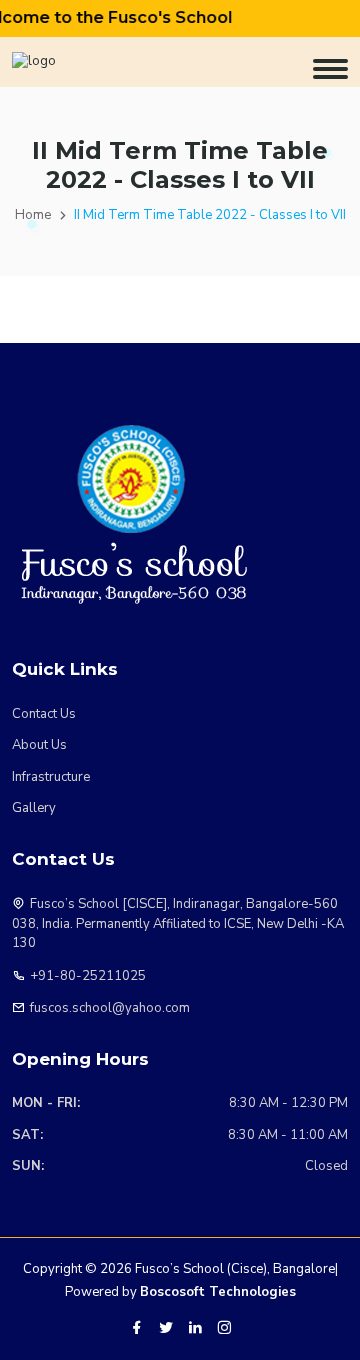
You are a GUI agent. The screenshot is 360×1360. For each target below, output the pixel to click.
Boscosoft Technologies (218, 1292)
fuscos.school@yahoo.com (110, 1008)
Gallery (34, 808)
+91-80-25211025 (88, 976)
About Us (39, 745)
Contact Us (44, 714)
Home (33, 215)
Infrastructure (51, 777)
